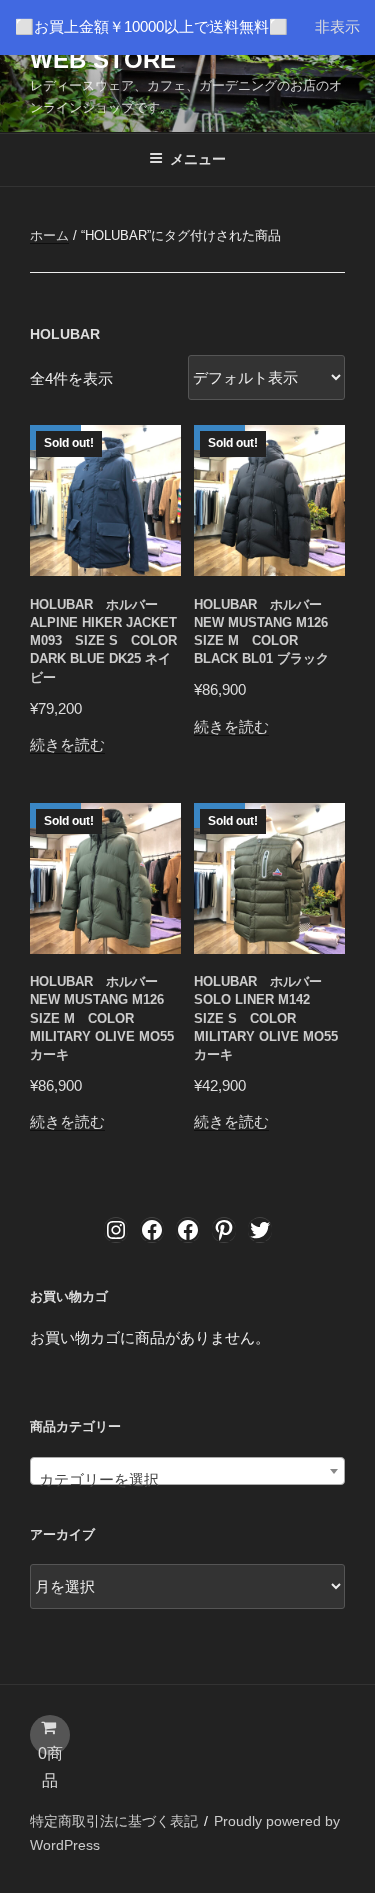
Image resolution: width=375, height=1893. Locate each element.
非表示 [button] (337, 26)
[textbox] (187, 1479)
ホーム (49, 235)
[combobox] (187, 1471)
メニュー (198, 159)
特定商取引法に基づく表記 (114, 1821)
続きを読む (67, 744)
